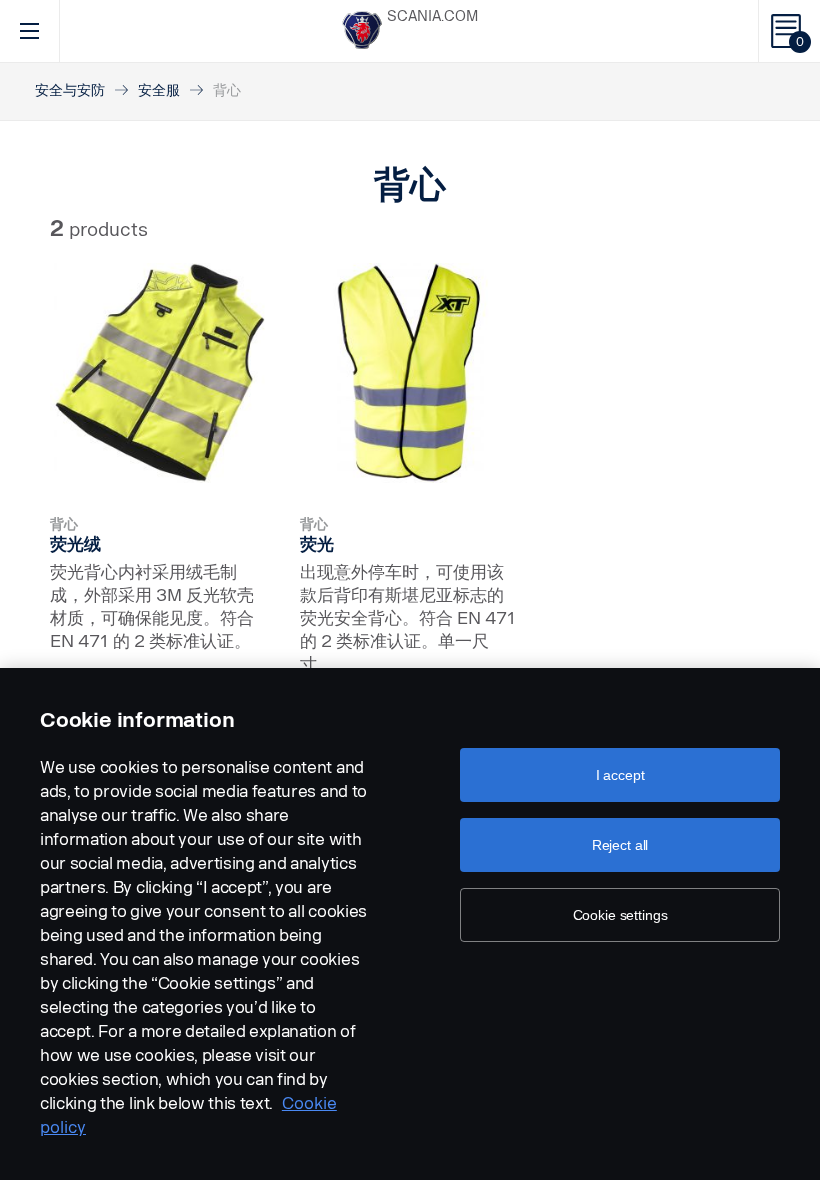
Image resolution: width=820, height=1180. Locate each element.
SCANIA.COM (432, 16)
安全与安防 (70, 90)
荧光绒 (75, 544)
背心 (64, 524)
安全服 (159, 90)
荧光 (317, 544)
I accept (620, 775)
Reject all (620, 845)
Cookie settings (620, 915)
